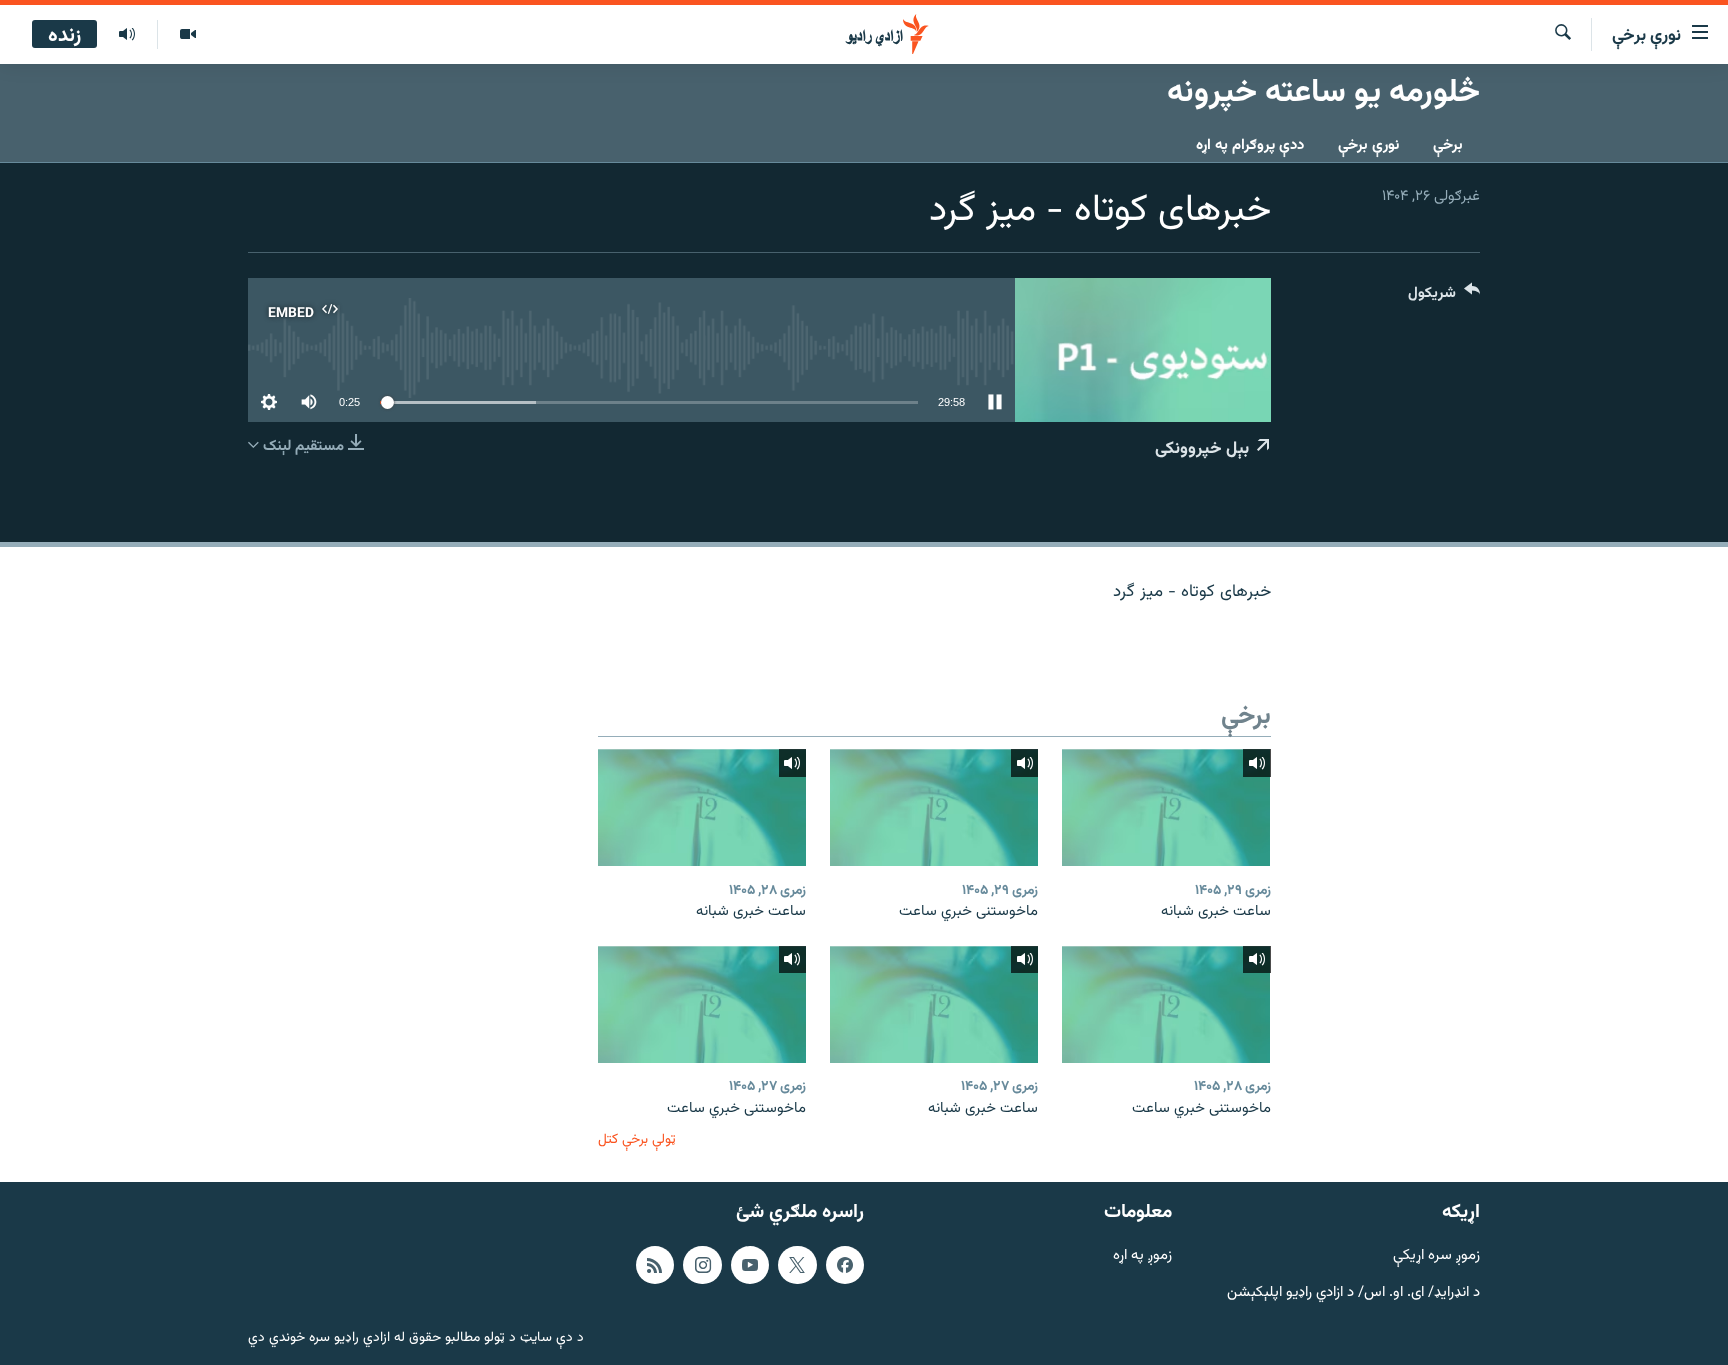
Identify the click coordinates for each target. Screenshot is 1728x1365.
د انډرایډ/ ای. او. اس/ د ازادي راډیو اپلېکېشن (1353, 1293)
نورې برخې (1368, 145)
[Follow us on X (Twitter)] (797, 1265)
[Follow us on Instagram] (702, 1265)
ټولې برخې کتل (637, 1139)
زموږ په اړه (1142, 1256)
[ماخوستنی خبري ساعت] (934, 807)
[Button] (1444, 297)
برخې (1448, 145)
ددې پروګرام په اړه (1250, 145)
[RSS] (655, 1265)
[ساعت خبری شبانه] (1166, 807)
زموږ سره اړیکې (1436, 1256)
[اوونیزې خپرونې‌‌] (127, 35)
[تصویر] (187, 35)
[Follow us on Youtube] (750, 1265)
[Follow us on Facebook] (845, 1265)
